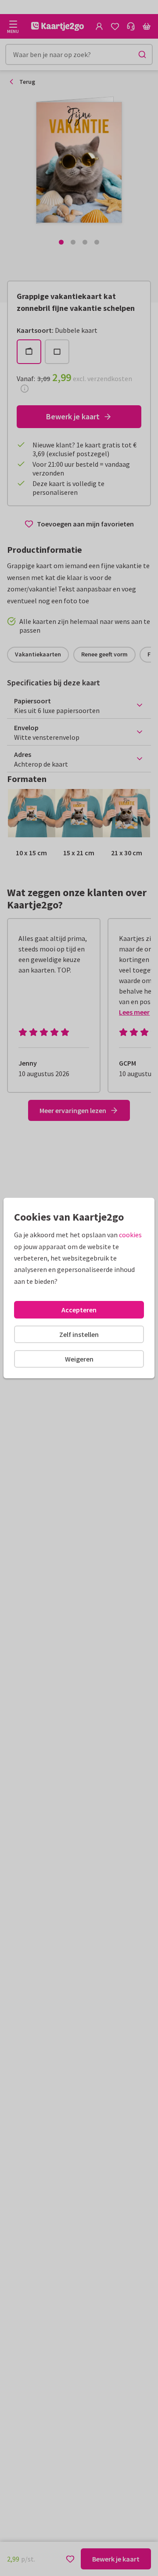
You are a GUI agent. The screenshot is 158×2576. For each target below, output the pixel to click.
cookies (130, 1235)
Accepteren (79, 1310)
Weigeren (79, 1359)
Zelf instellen (79, 1334)
